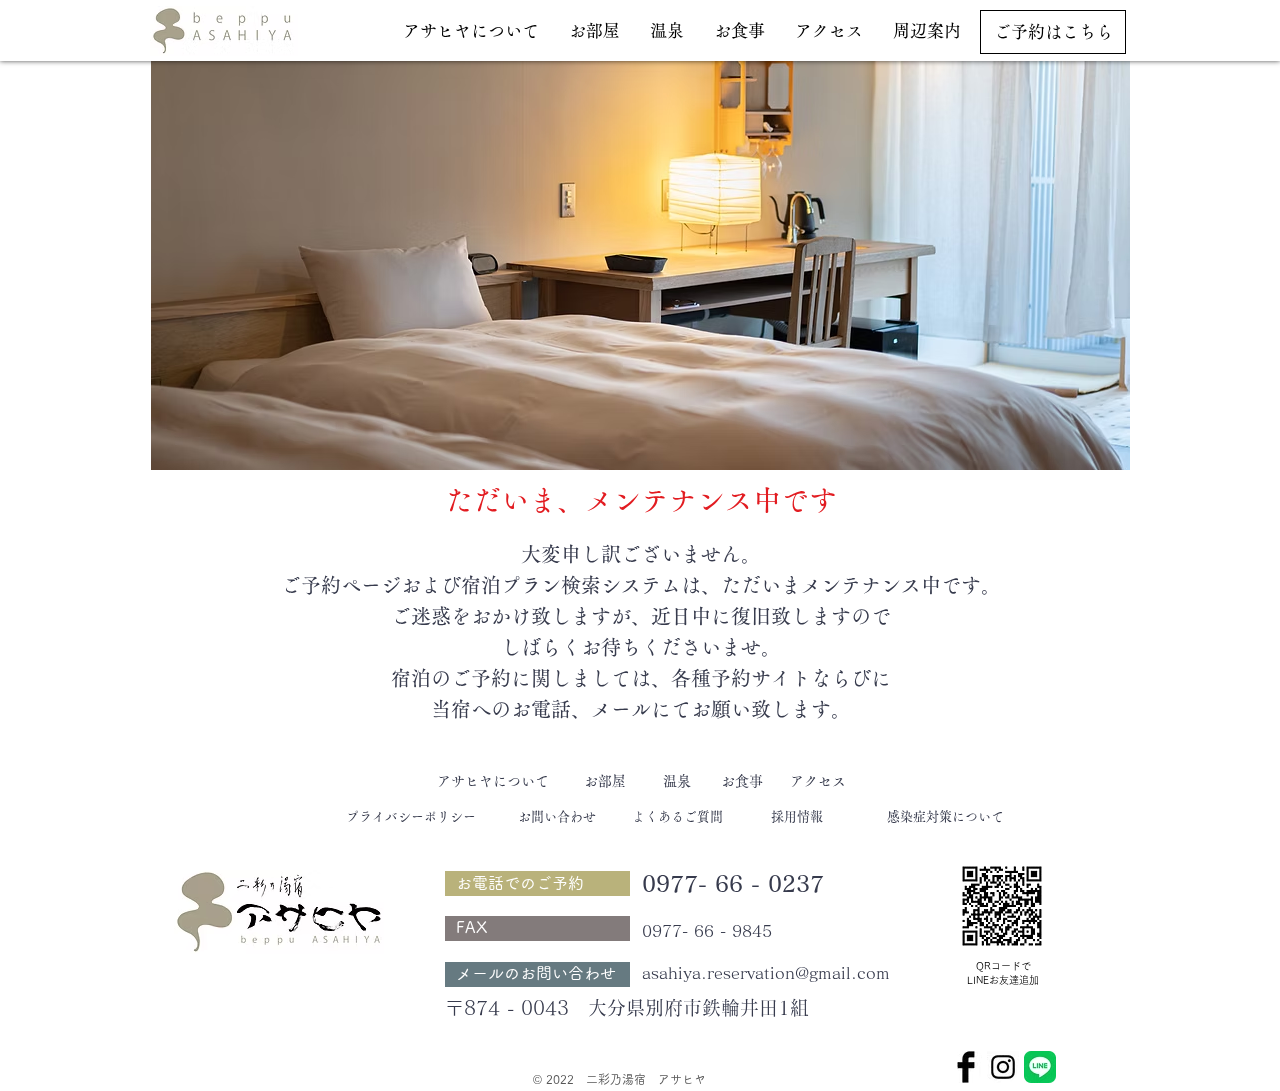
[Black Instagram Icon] (1003, 1067)
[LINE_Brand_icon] (1040, 1067)
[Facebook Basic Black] (966, 1067)
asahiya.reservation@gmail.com (766, 973)
